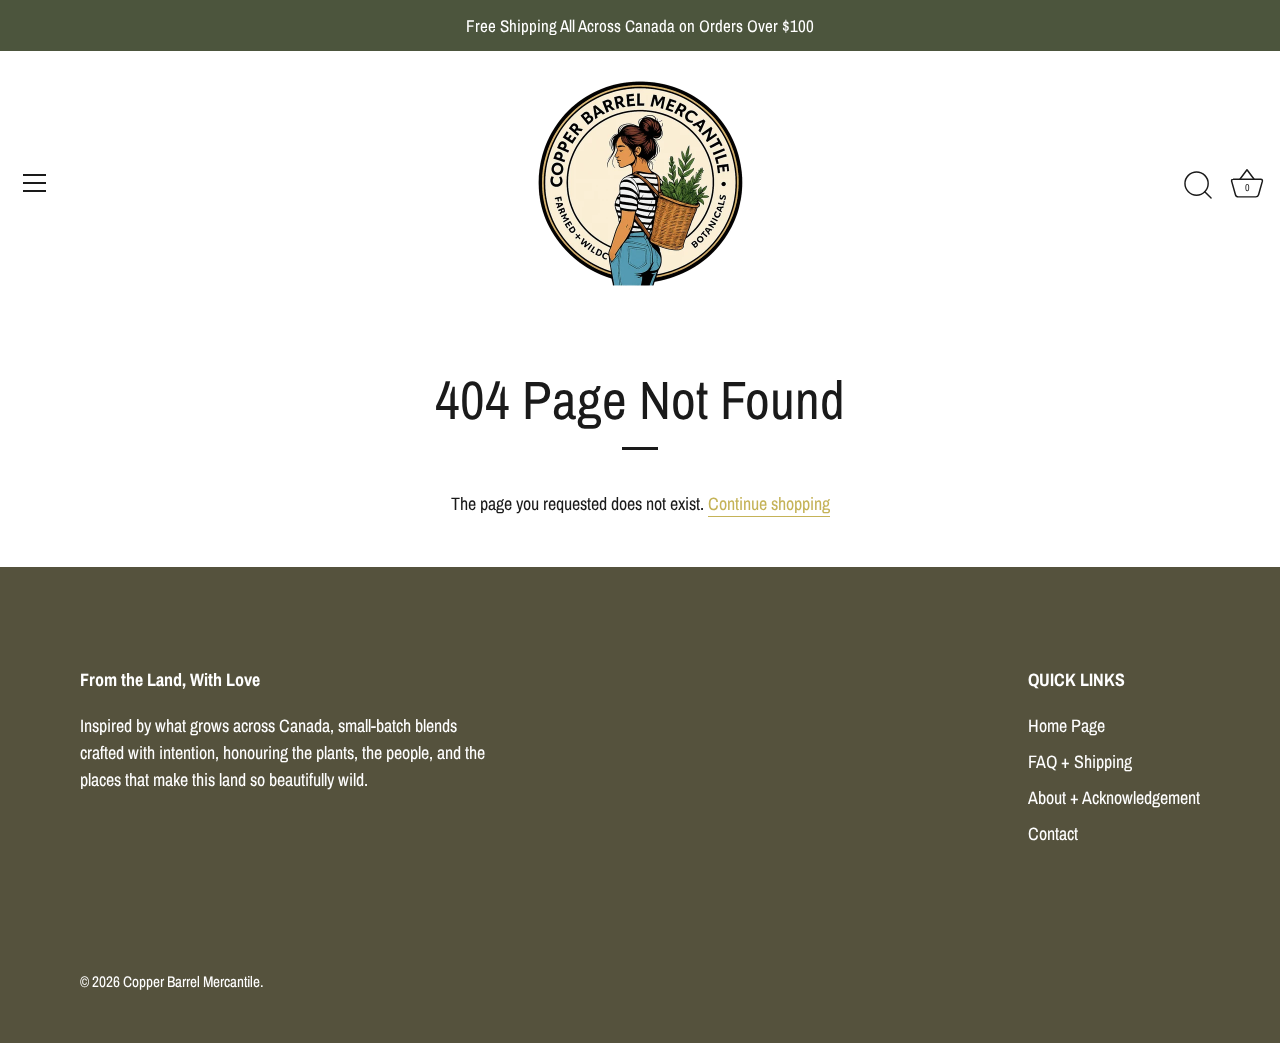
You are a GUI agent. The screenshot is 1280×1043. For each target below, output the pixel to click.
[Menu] (35, 183)
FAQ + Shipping (1080, 761)
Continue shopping (769, 503)
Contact (1053, 833)
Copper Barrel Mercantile (191, 981)
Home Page (1066, 725)
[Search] (1198, 186)
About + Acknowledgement (1114, 797)
